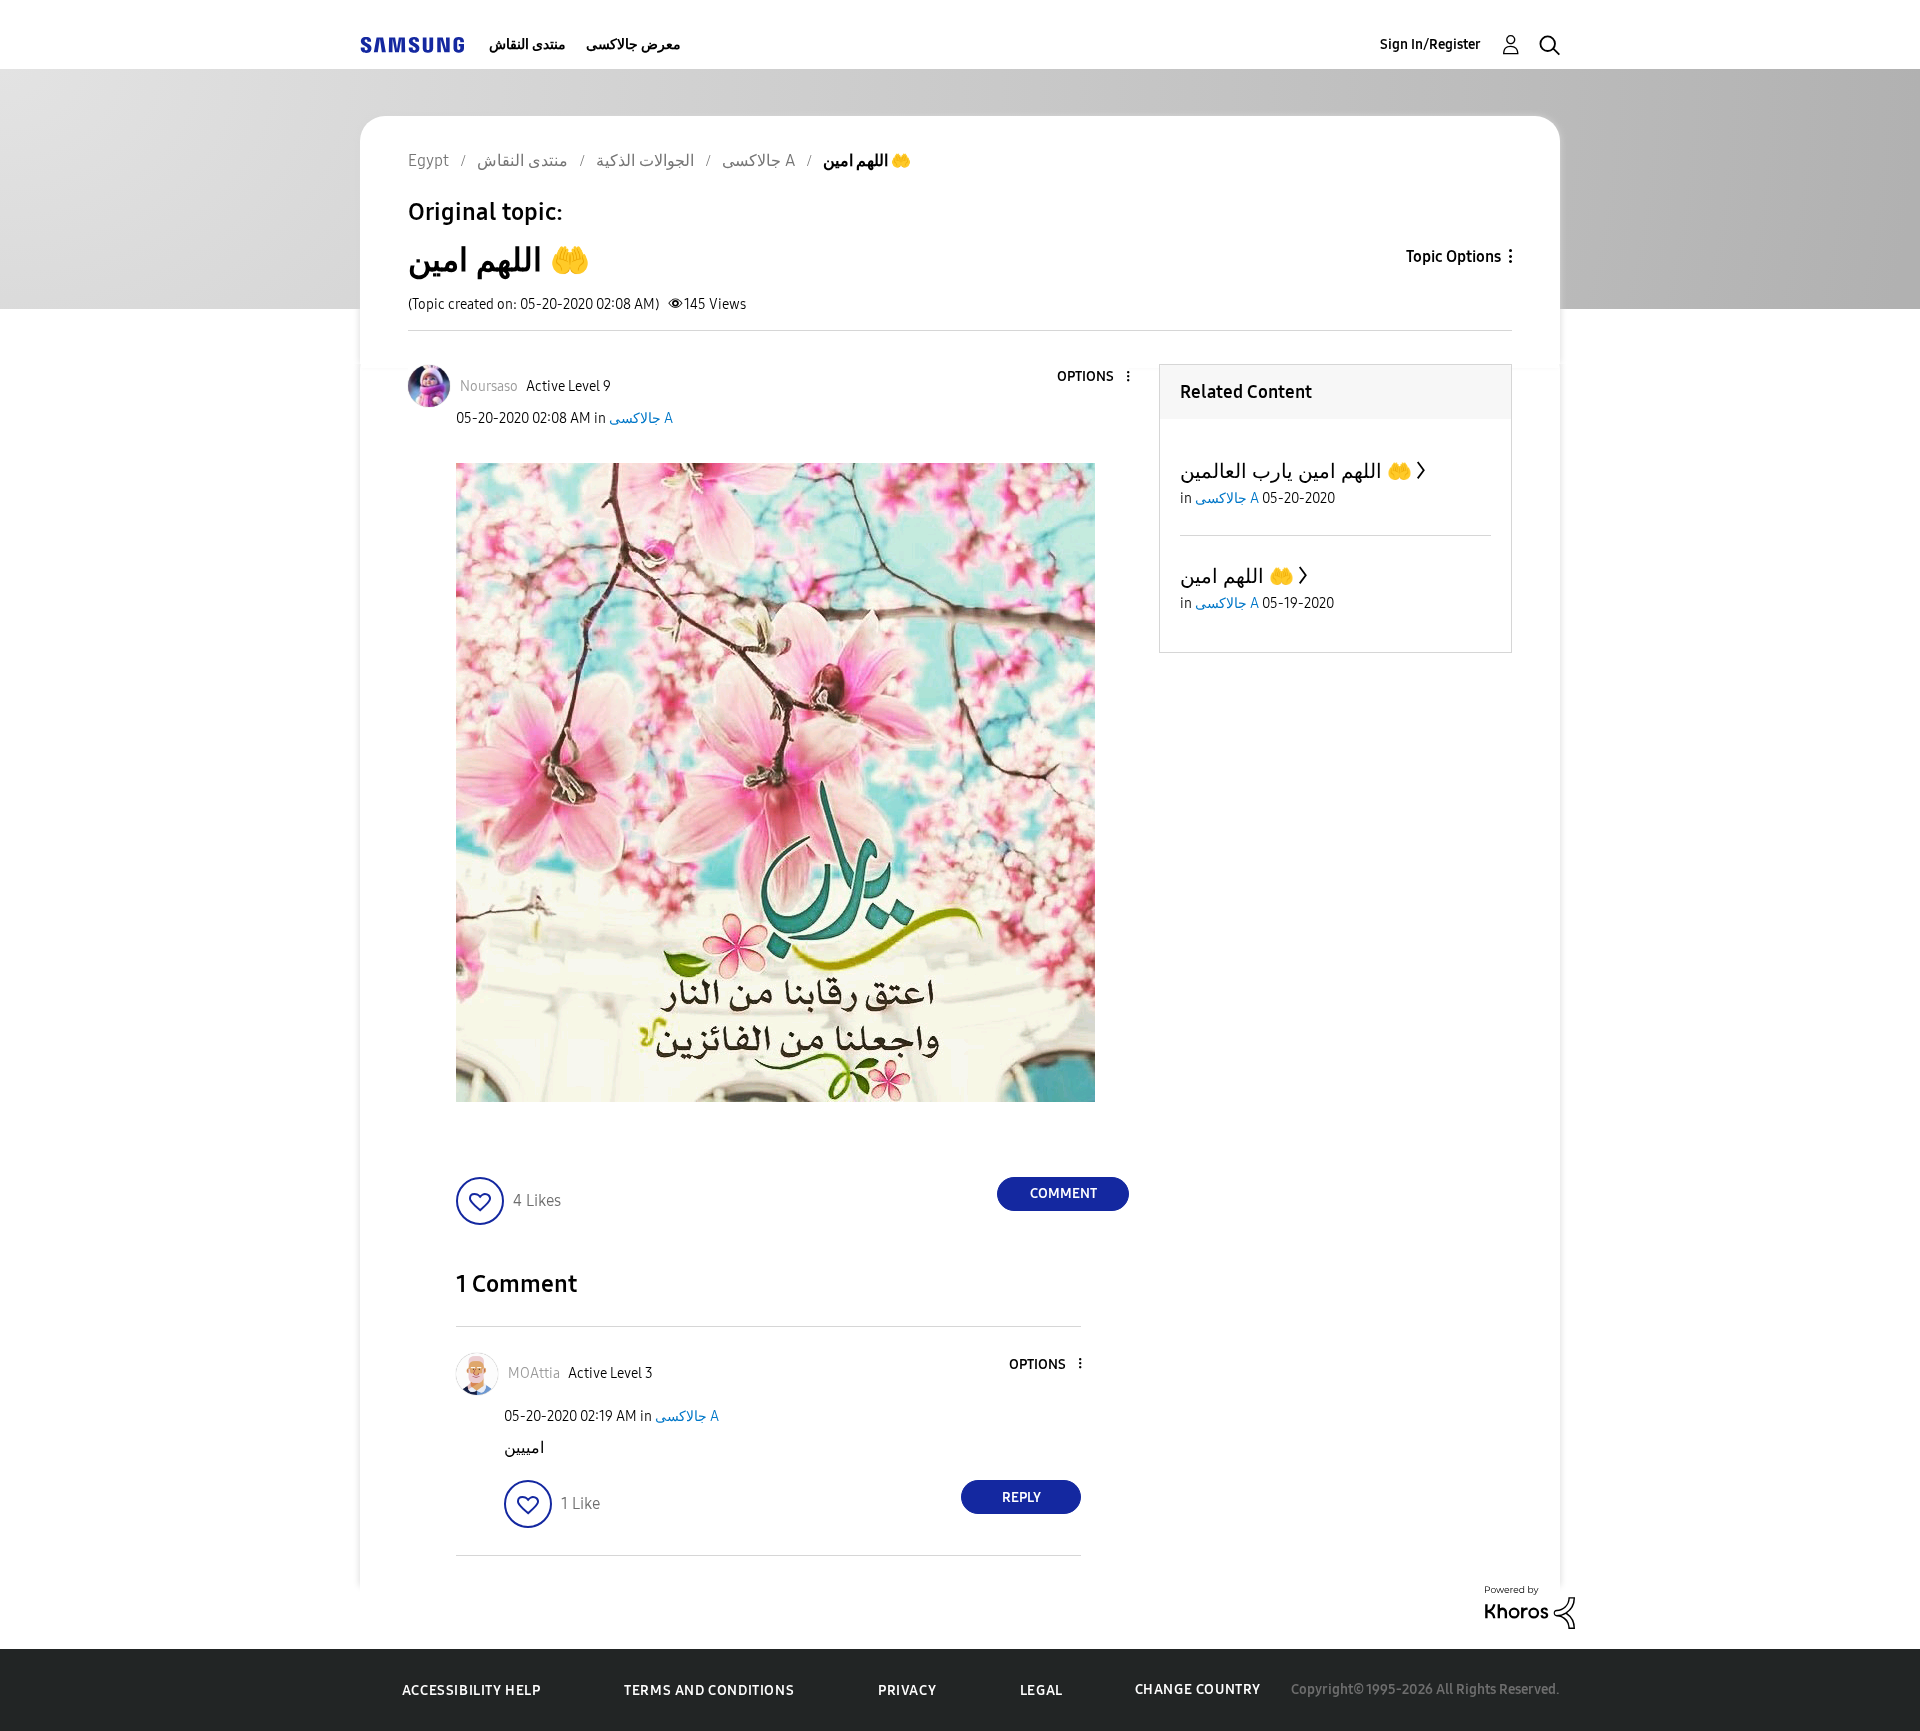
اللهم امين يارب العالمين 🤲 (1296, 471)
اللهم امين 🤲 (1237, 576)
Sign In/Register (1430, 44)
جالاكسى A (641, 418)
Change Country (1198, 1689)
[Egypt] (412, 44)
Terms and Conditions (709, 1690)
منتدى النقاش (527, 44)
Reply (1021, 1497)
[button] (1095, 377)
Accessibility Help (471, 1690)
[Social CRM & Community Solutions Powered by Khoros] (1530, 1606)
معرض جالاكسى (633, 44)
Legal (1041, 1690)
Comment (1063, 1193)
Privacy (907, 1690)
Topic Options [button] (1453, 256)
